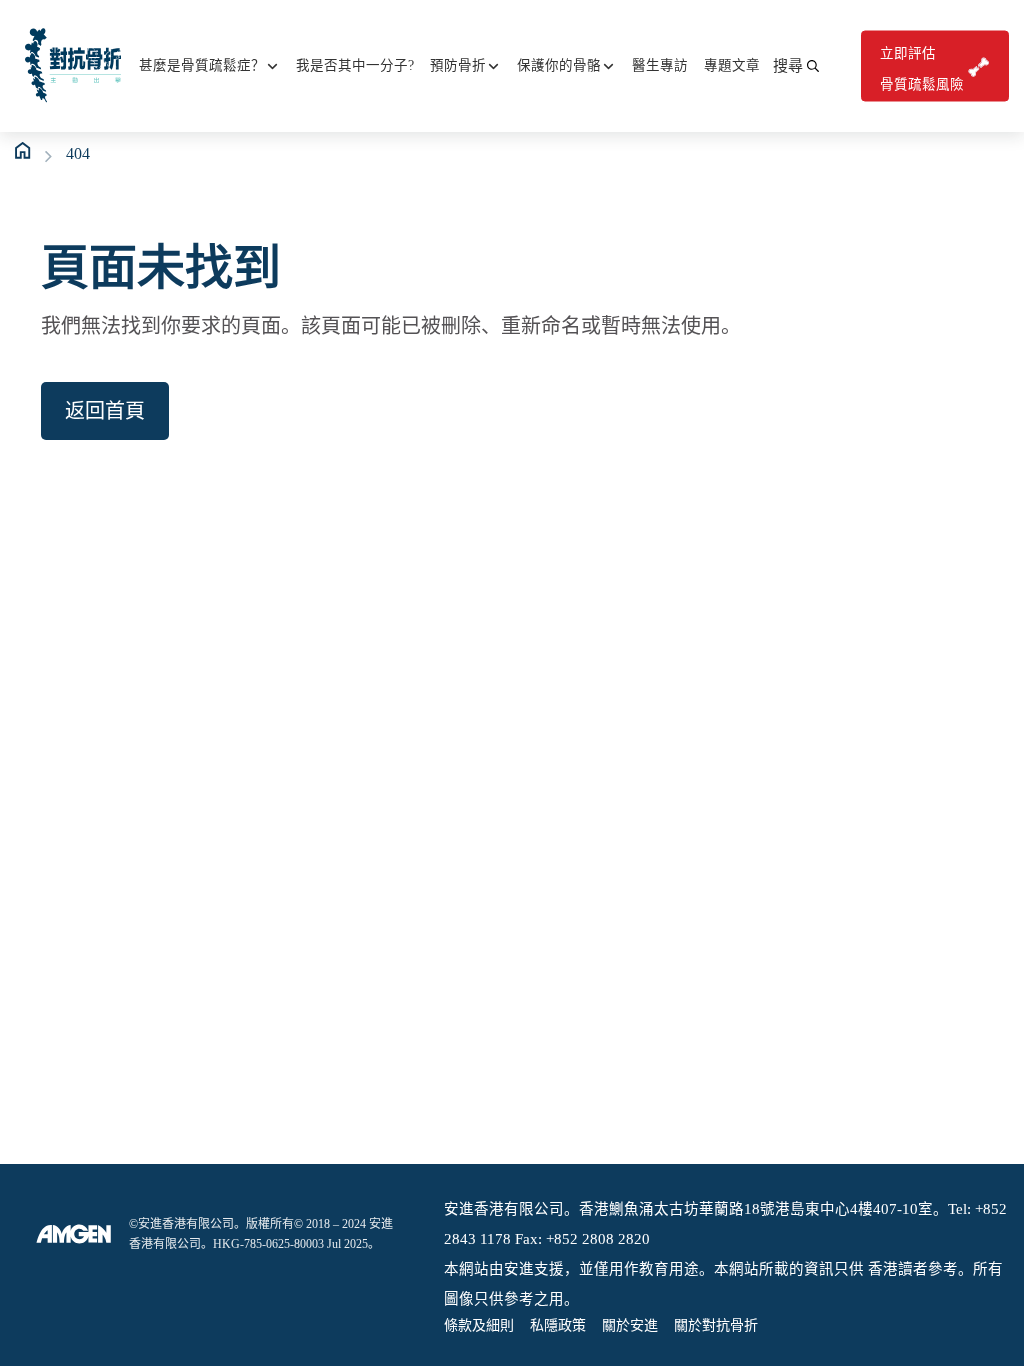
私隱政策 (558, 1325)
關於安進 (630, 1325)
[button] (796, 66)
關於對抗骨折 (716, 1325)
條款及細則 (479, 1325)
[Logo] (74, 1234)
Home (24, 151)
